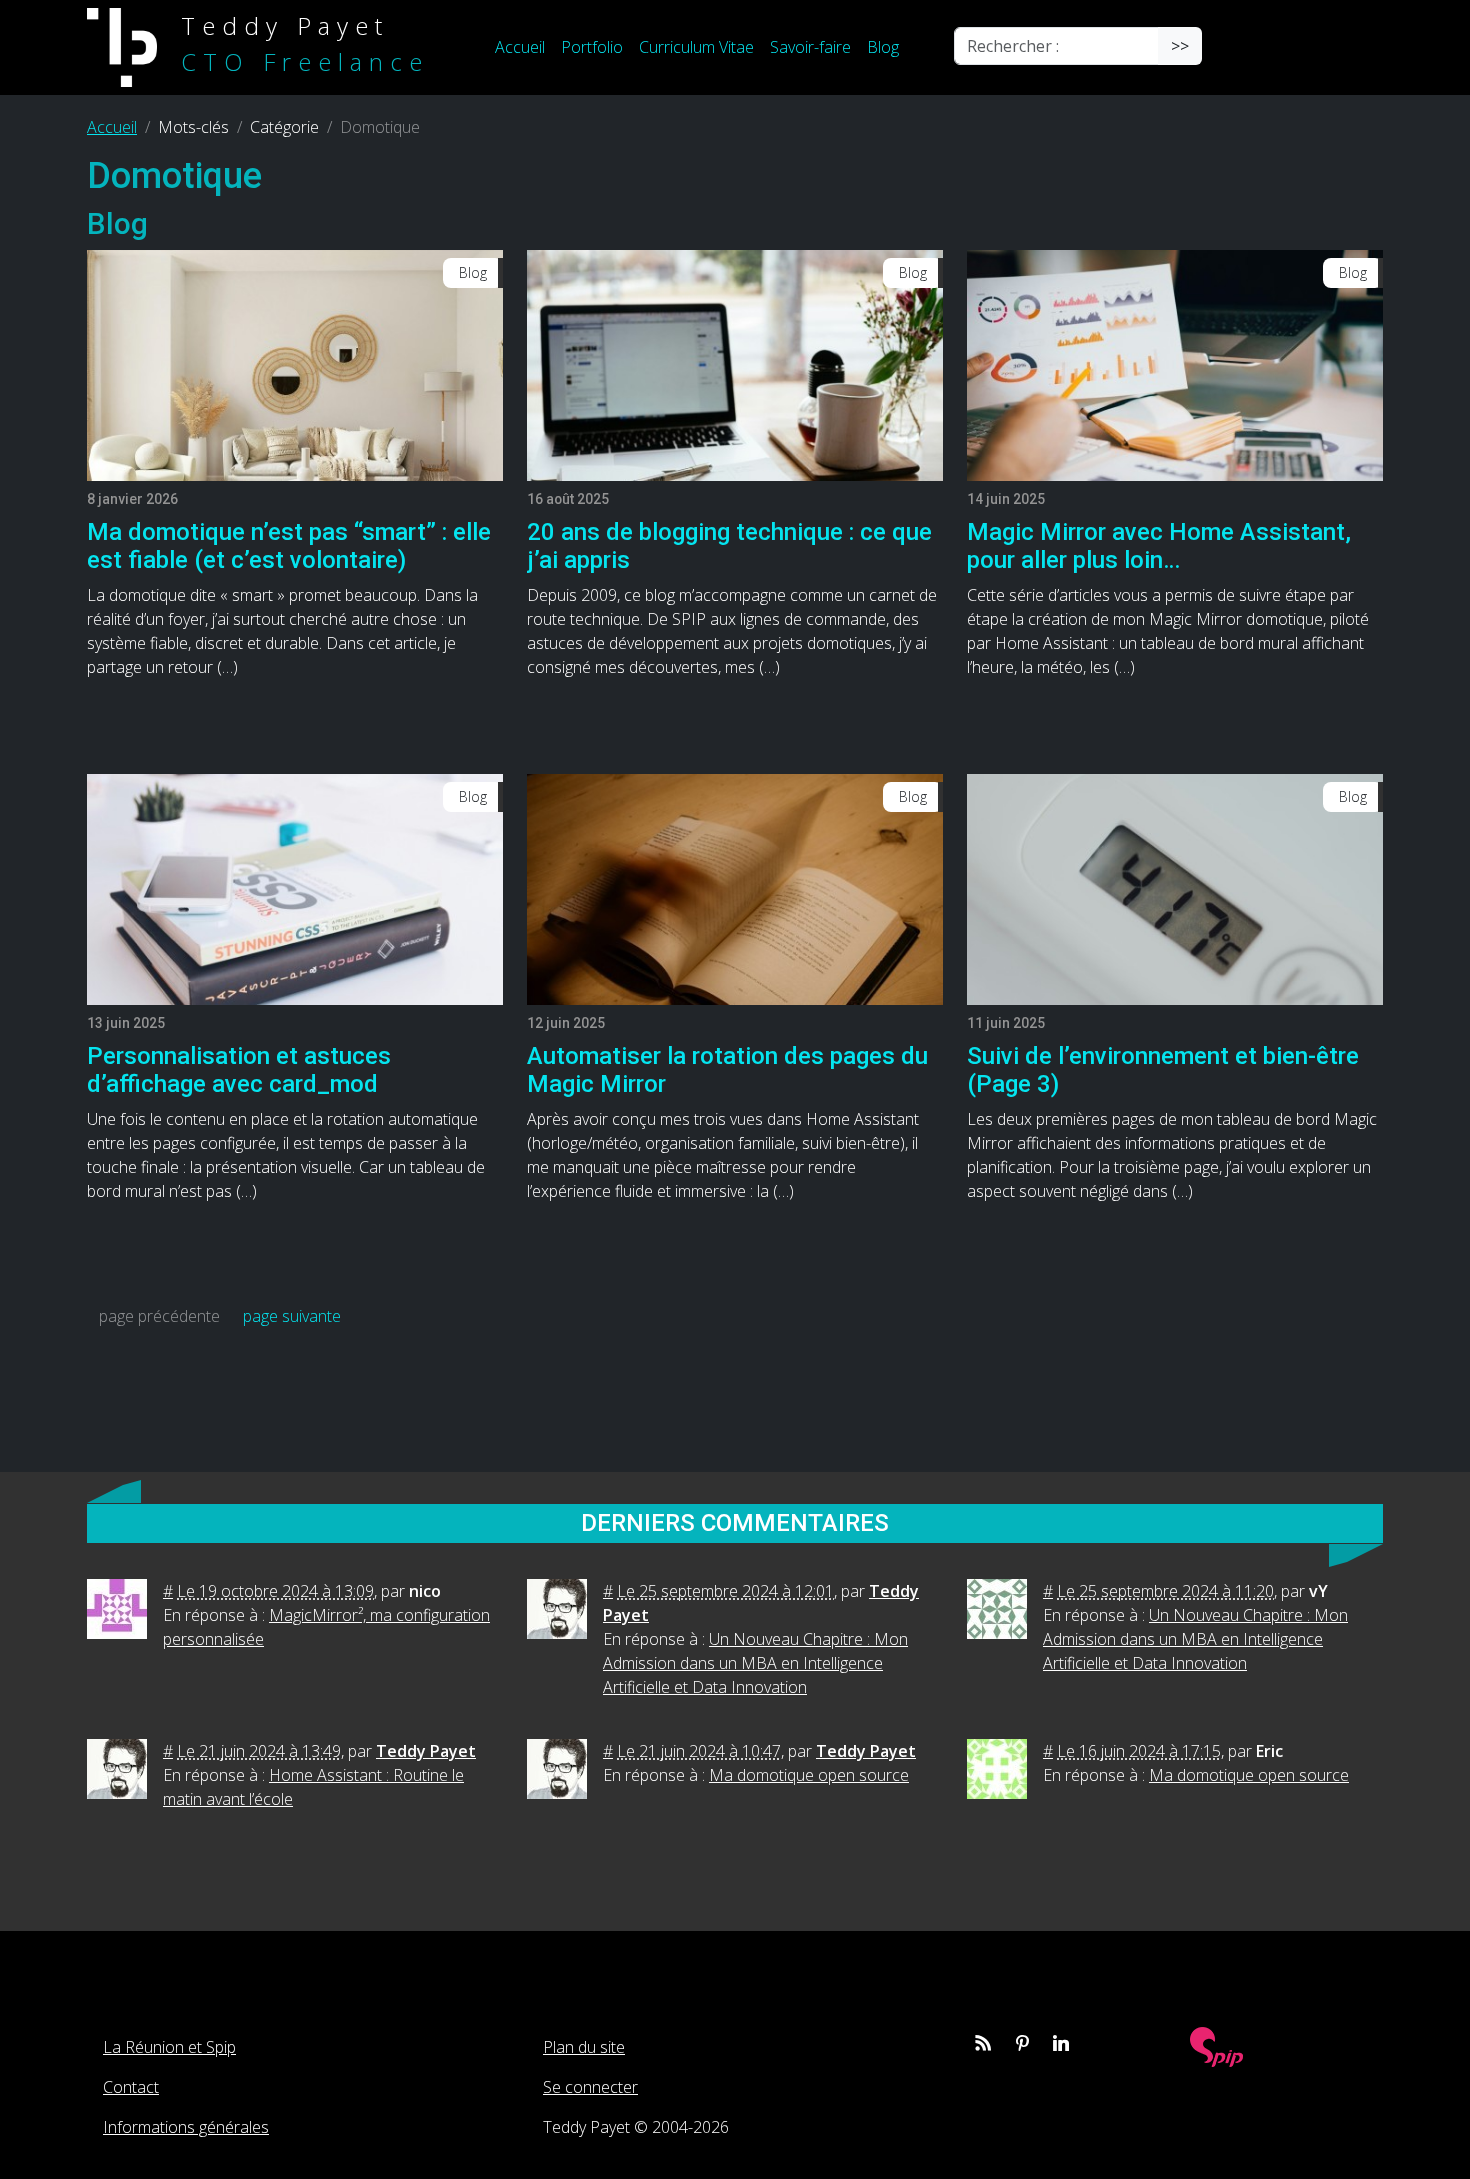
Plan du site (584, 2047)
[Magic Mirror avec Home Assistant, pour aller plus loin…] (1175, 364)
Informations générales (186, 2127)
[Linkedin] (1061, 2043)
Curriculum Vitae (696, 47)
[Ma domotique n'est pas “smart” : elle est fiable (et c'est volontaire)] (295, 364)
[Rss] (983, 2043)
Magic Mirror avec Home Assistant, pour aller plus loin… (1159, 546)
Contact (131, 2087)
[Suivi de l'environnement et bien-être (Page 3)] (1175, 888)
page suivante (292, 1316)
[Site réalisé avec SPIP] (1217, 2045)
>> (1180, 46)
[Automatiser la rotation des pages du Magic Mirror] (735, 888)
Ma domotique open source (809, 1775)
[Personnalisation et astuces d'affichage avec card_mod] (295, 888)
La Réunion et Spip (169, 2047)
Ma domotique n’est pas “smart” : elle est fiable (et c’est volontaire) (289, 546)
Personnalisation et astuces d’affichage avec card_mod (239, 1070)
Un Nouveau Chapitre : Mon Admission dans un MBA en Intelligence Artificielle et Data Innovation (755, 1663)
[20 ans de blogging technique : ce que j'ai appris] (735, 364)
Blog (883, 47)
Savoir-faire (810, 47)
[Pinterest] (1022, 2043)
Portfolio (592, 47)
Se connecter (590, 2087)
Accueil (520, 47)
